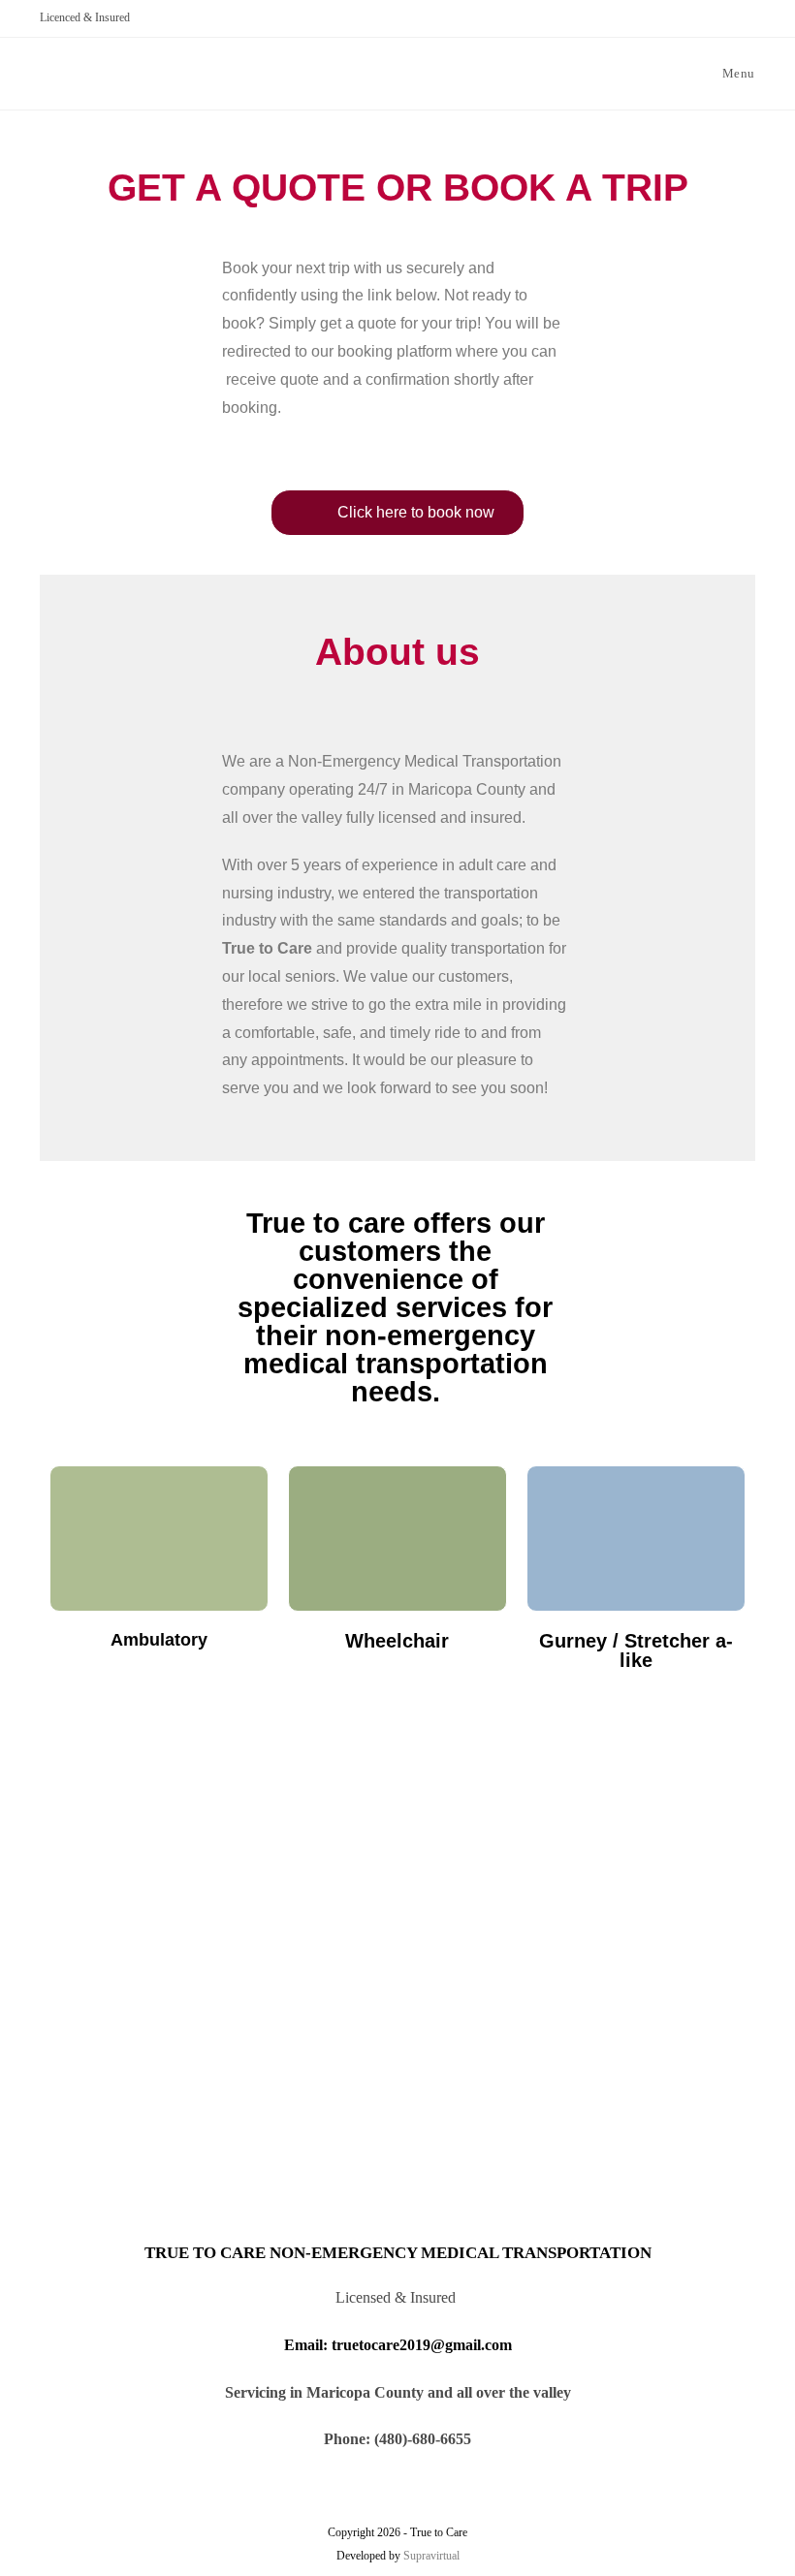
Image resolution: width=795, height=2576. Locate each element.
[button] (397, 513)
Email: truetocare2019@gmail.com (398, 2345)
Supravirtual (431, 2556)
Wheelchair (397, 1641)
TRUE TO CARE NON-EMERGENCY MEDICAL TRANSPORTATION (398, 2253)
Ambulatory (159, 1640)
